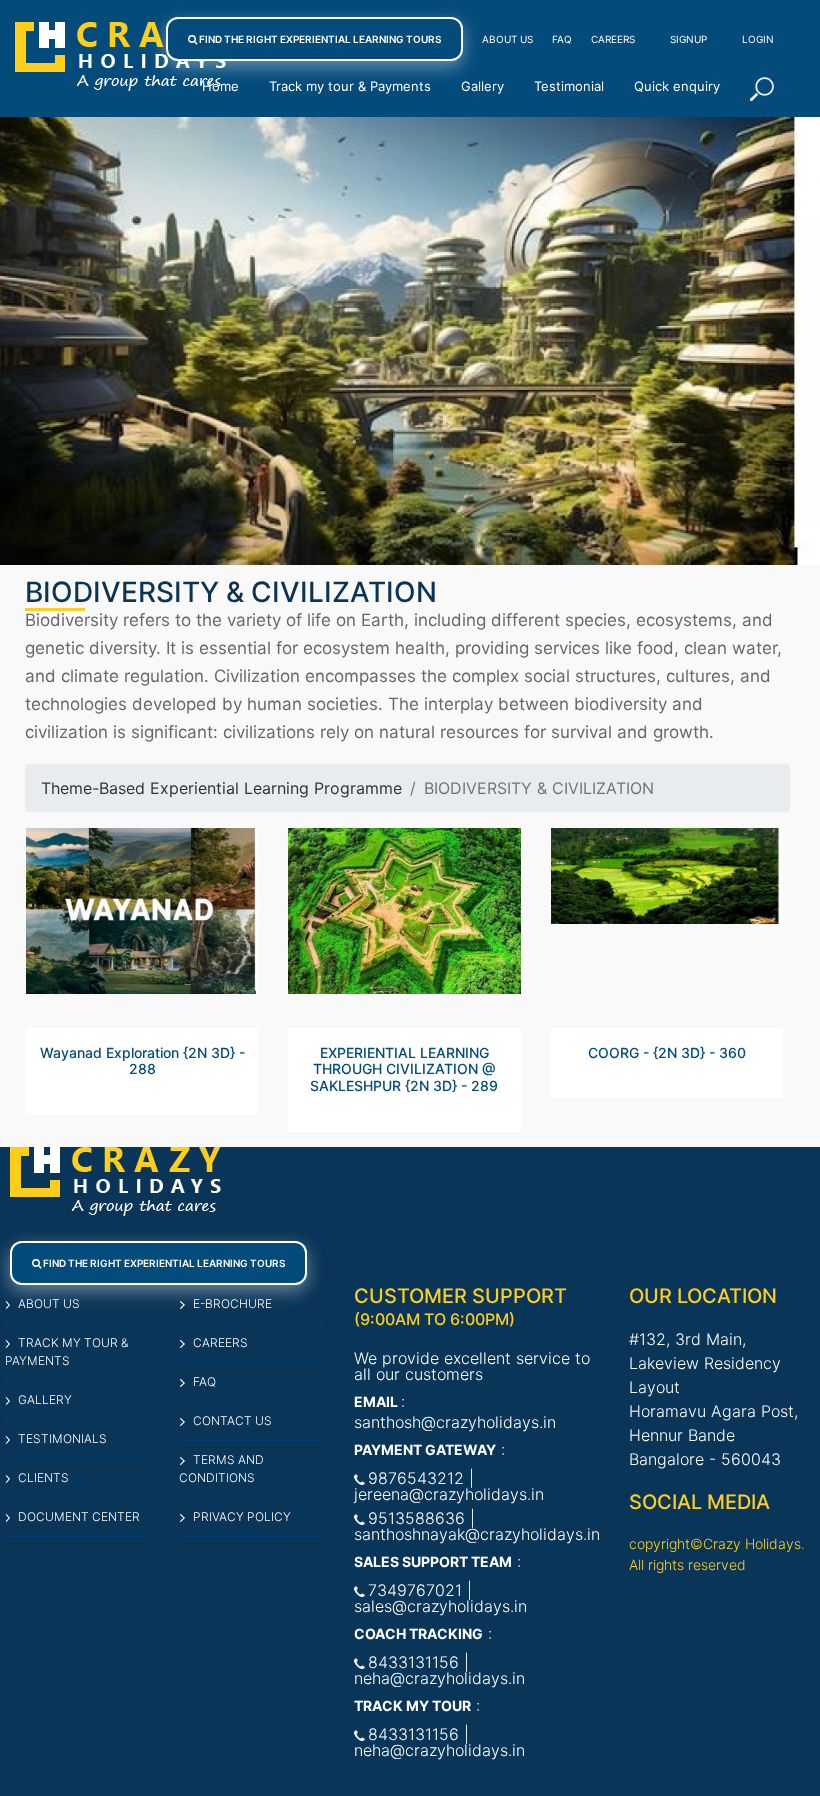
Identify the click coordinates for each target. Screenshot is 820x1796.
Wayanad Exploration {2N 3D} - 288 (142, 1061)
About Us (507, 39)
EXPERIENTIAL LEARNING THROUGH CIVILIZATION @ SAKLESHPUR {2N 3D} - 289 (404, 1070)
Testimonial (569, 86)
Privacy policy (241, 1516)
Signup (688, 39)
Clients (43, 1477)
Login (758, 39)
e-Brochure (232, 1303)
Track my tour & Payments (350, 86)
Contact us (232, 1420)
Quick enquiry (677, 86)
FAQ (562, 39)
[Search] (762, 89)
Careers (613, 39)
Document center (79, 1516)
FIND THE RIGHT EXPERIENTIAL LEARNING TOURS (319, 39)
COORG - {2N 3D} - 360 (667, 1053)
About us (49, 1303)
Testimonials (62, 1438)
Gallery (482, 86)
